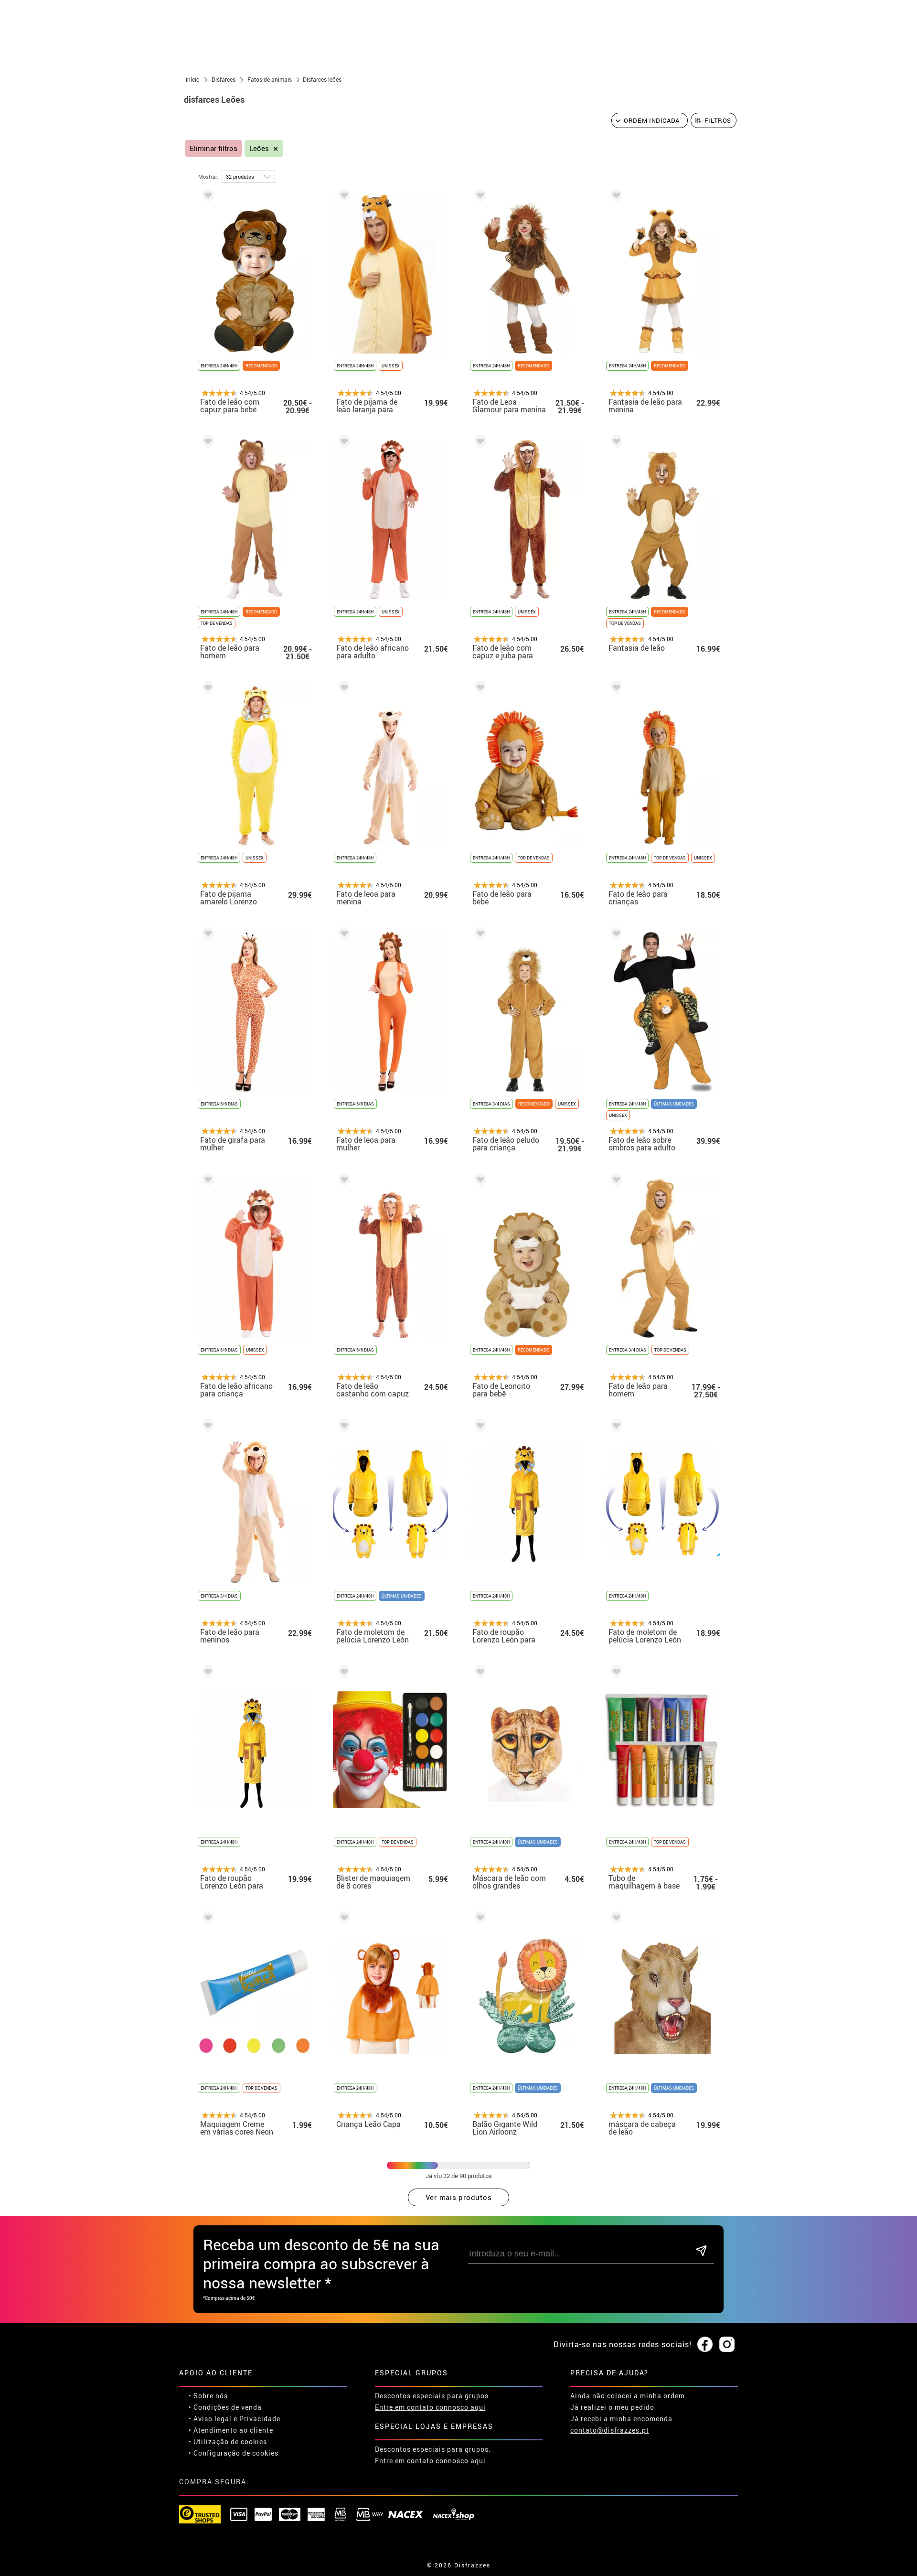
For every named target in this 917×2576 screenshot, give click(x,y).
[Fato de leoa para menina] (342, 689)
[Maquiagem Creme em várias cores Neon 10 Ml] (206, 1919)
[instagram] (727, 2345)
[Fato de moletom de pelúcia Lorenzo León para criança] (615, 1427)
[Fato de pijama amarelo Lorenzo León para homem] (206, 689)
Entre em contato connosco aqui (430, 2407)
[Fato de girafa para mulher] (206, 935)
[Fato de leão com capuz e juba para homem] (479, 443)
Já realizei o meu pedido (612, 2407)
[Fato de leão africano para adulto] (342, 443)
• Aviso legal (210, 2419)
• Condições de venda (225, 2407)
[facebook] (705, 2345)
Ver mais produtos (459, 2197)
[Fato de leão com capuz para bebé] (206, 197)
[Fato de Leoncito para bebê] (479, 1181)
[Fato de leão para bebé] (479, 689)
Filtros (718, 120)
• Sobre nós (208, 2396)
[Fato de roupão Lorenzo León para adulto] (479, 1427)
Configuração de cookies (236, 2453)
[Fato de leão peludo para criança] (479, 935)
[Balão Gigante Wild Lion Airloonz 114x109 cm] (479, 1919)
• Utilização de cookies (228, 2442)
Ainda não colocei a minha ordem (628, 2396)
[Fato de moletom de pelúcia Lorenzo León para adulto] (342, 1427)
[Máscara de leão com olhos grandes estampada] (479, 1673)
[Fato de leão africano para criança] (206, 1181)
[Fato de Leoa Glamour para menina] (479, 197)
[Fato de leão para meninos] (206, 1427)
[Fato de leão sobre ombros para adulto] (615, 935)
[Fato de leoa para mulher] (342, 935)
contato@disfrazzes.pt (610, 2430)
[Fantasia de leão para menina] (615, 197)
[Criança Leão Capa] (342, 1919)
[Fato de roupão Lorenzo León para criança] (206, 1673)
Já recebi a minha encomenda (621, 2419)
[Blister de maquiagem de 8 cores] (342, 1673)
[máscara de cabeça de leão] (615, 1919)
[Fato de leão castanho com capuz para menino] (342, 1181)
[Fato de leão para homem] (206, 443)
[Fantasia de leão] (615, 443)
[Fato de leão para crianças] (615, 689)
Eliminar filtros (213, 148)
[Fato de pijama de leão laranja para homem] (342, 197)
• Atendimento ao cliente (231, 2430)
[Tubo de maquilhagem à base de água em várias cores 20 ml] (615, 1673)
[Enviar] (701, 2251)
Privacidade (260, 2419)
